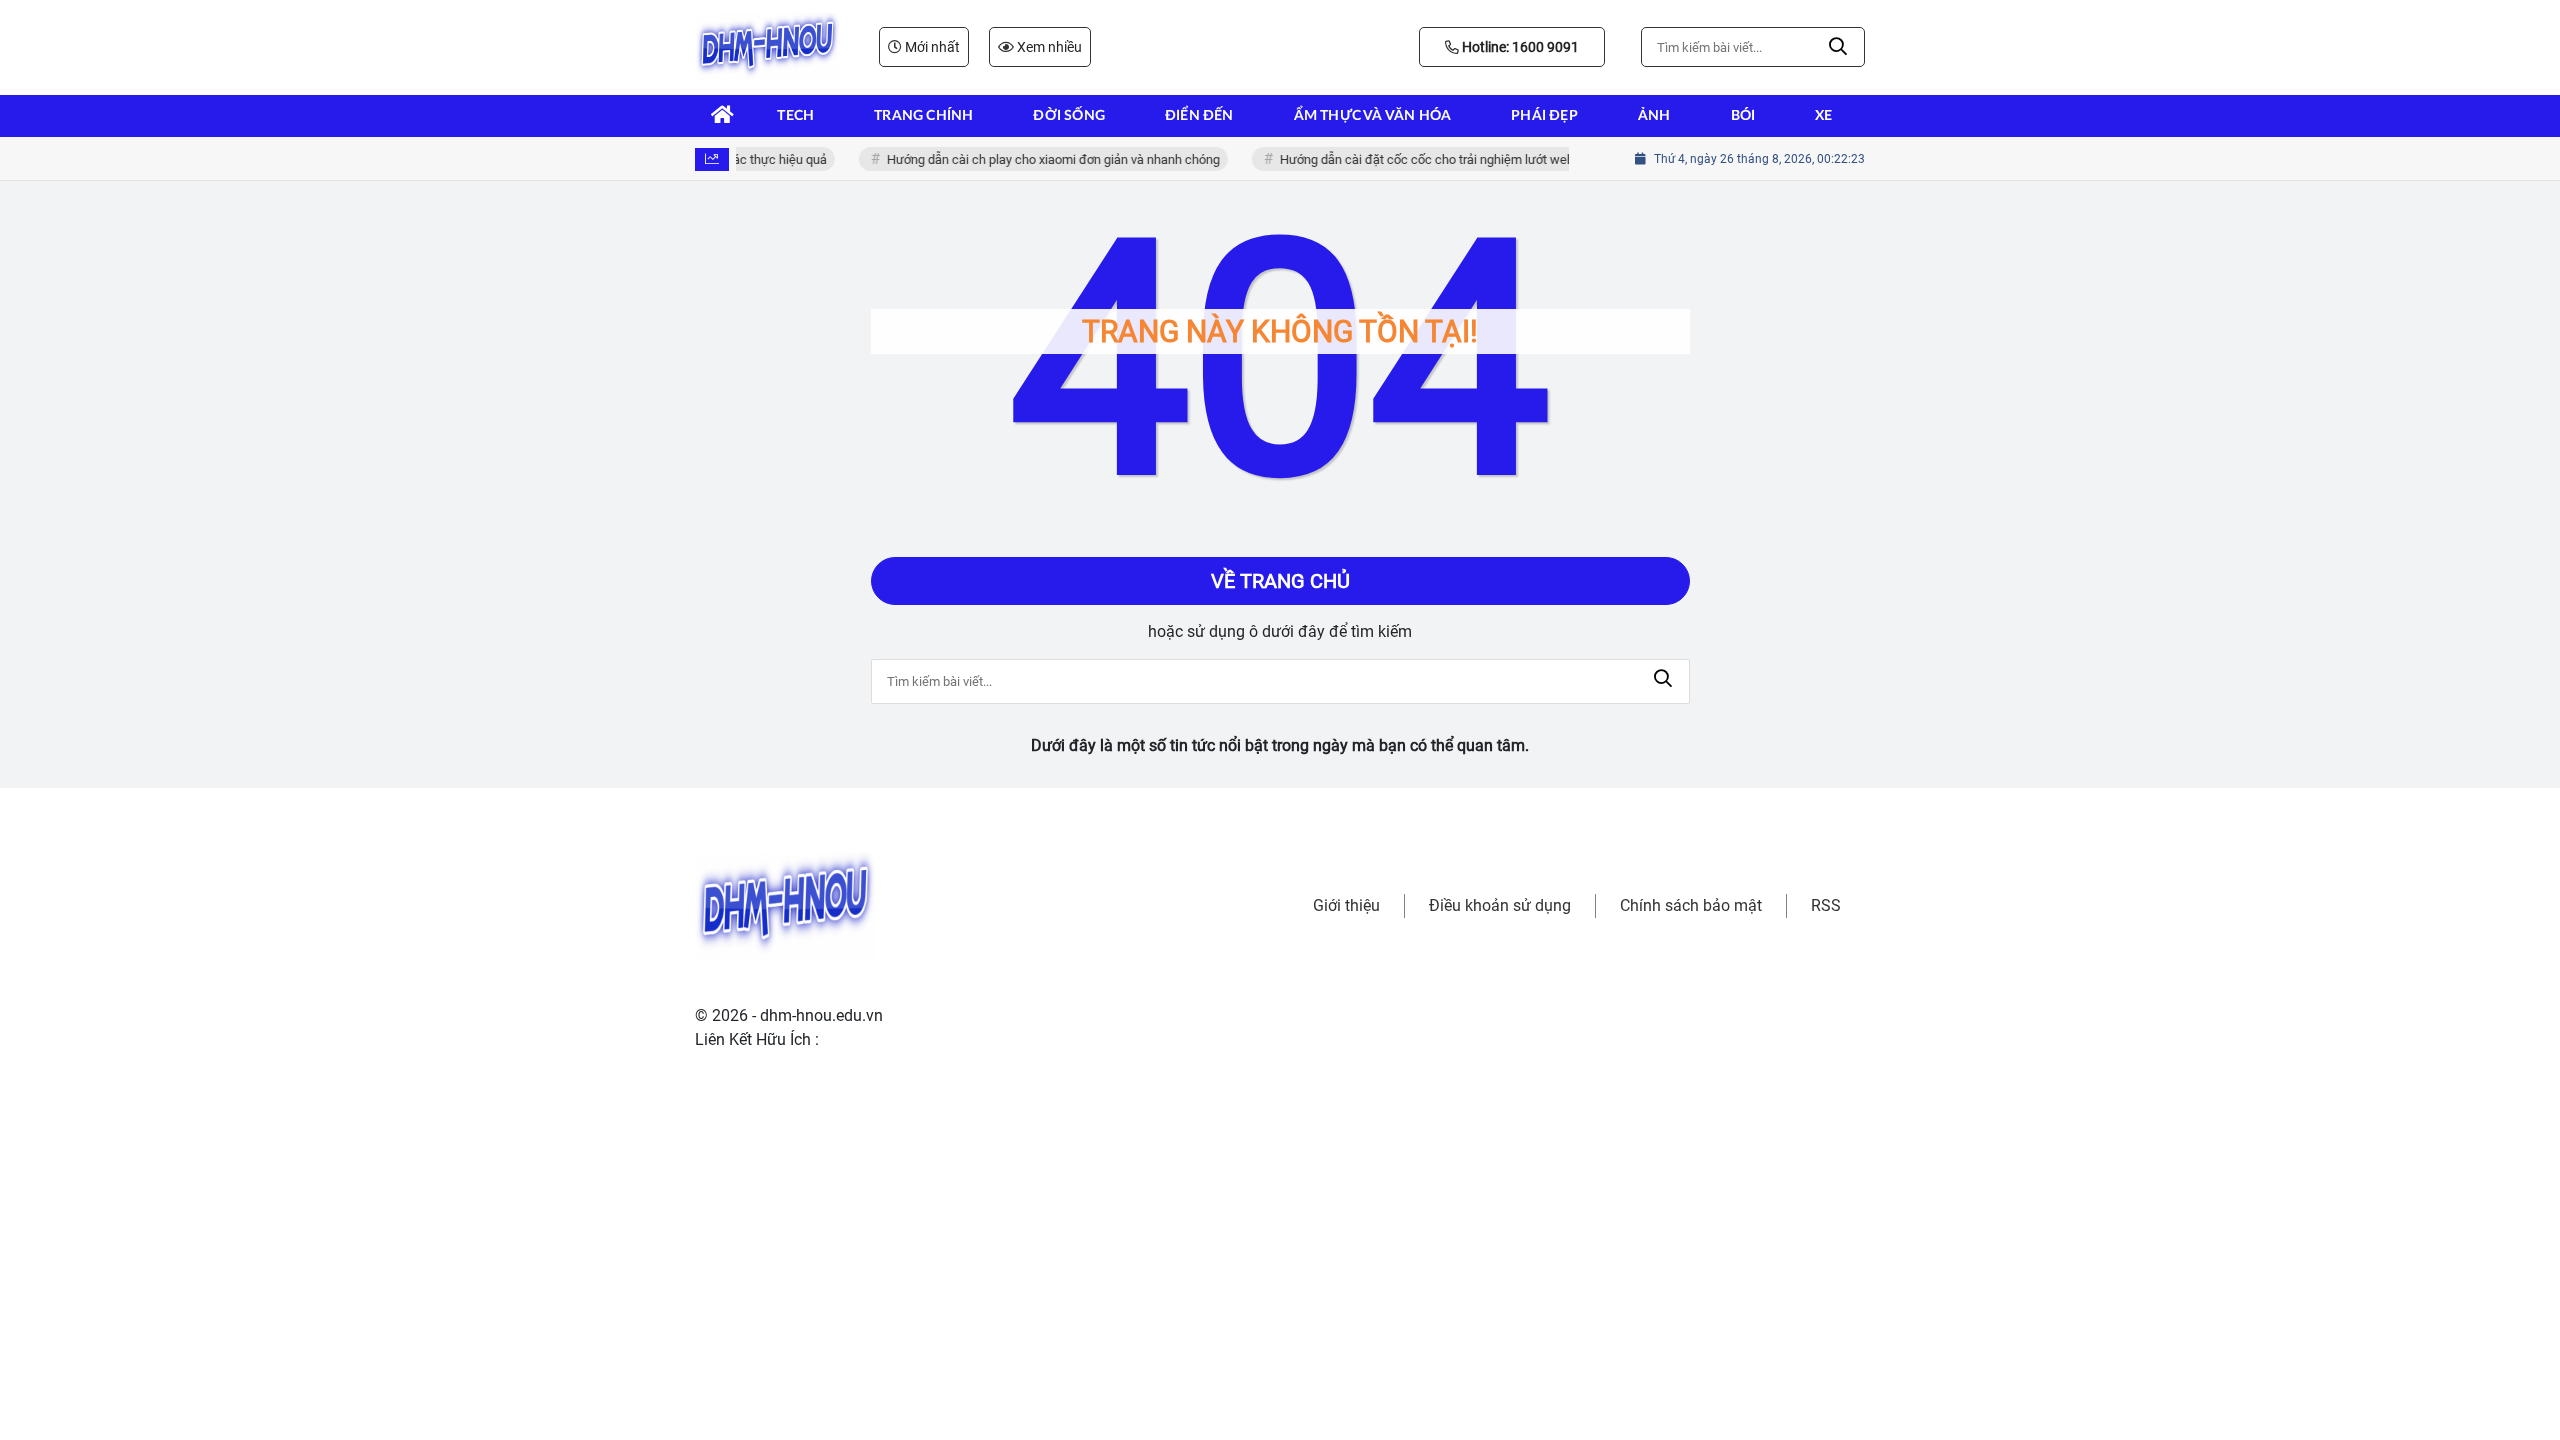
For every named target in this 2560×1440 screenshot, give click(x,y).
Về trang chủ (1280, 581)
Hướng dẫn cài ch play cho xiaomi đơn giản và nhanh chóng (1043, 159)
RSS (1826, 905)
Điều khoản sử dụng (1500, 905)
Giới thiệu (1346, 905)
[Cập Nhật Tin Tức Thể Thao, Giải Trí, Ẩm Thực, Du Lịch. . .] (767, 47)
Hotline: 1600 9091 (1519, 47)
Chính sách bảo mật (1691, 905)
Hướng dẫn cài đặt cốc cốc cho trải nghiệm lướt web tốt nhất (1440, 159)
